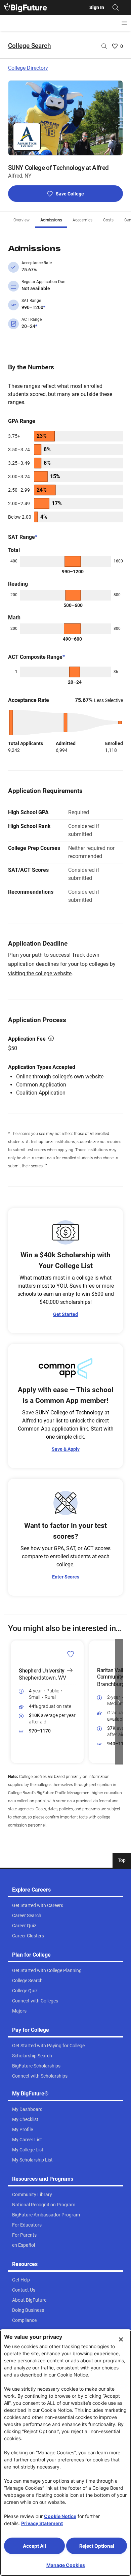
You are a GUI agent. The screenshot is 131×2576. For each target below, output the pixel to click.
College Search (30, 46)
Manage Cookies (66, 2565)
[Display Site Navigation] (124, 23)
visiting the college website (40, 973)
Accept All (34, 2546)
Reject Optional (97, 2546)
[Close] (121, 2339)
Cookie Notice (60, 2516)
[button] (12, 1702)
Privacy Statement (42, 2523)
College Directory (28, 68)
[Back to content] (46, 1166)
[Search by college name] (104, 46)
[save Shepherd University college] (71, 1654)
